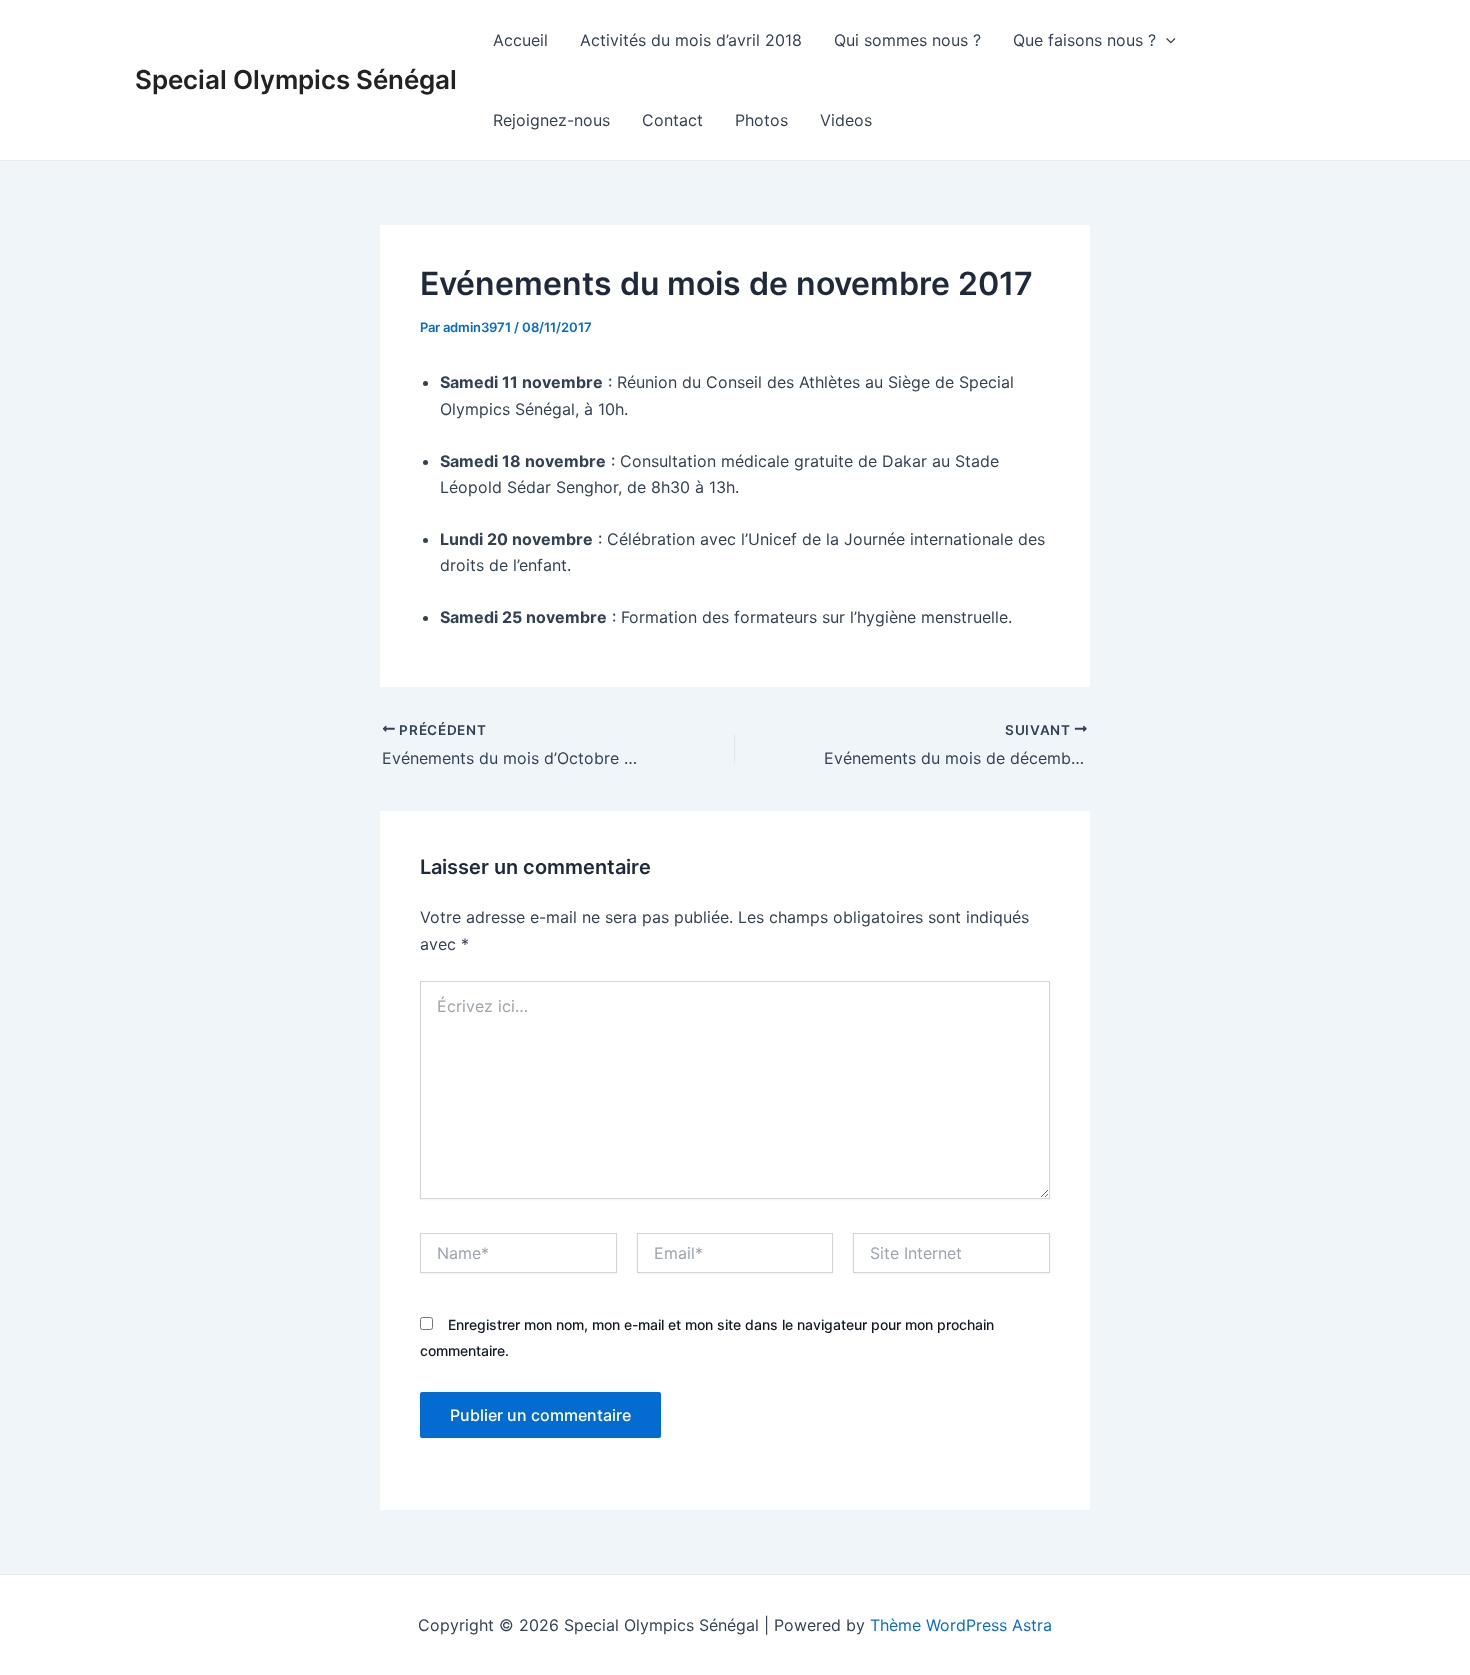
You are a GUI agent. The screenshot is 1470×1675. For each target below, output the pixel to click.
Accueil (520, 40)
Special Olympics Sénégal (296, 79)
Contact (672, 120)
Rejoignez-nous (551, 120)
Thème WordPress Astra (961, 1625)
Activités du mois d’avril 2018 (691, 40)
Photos (761, 120)
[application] (1166, 40)
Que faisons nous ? (1084, 40)
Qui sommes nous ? (907, 40)
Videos (846, 120)
